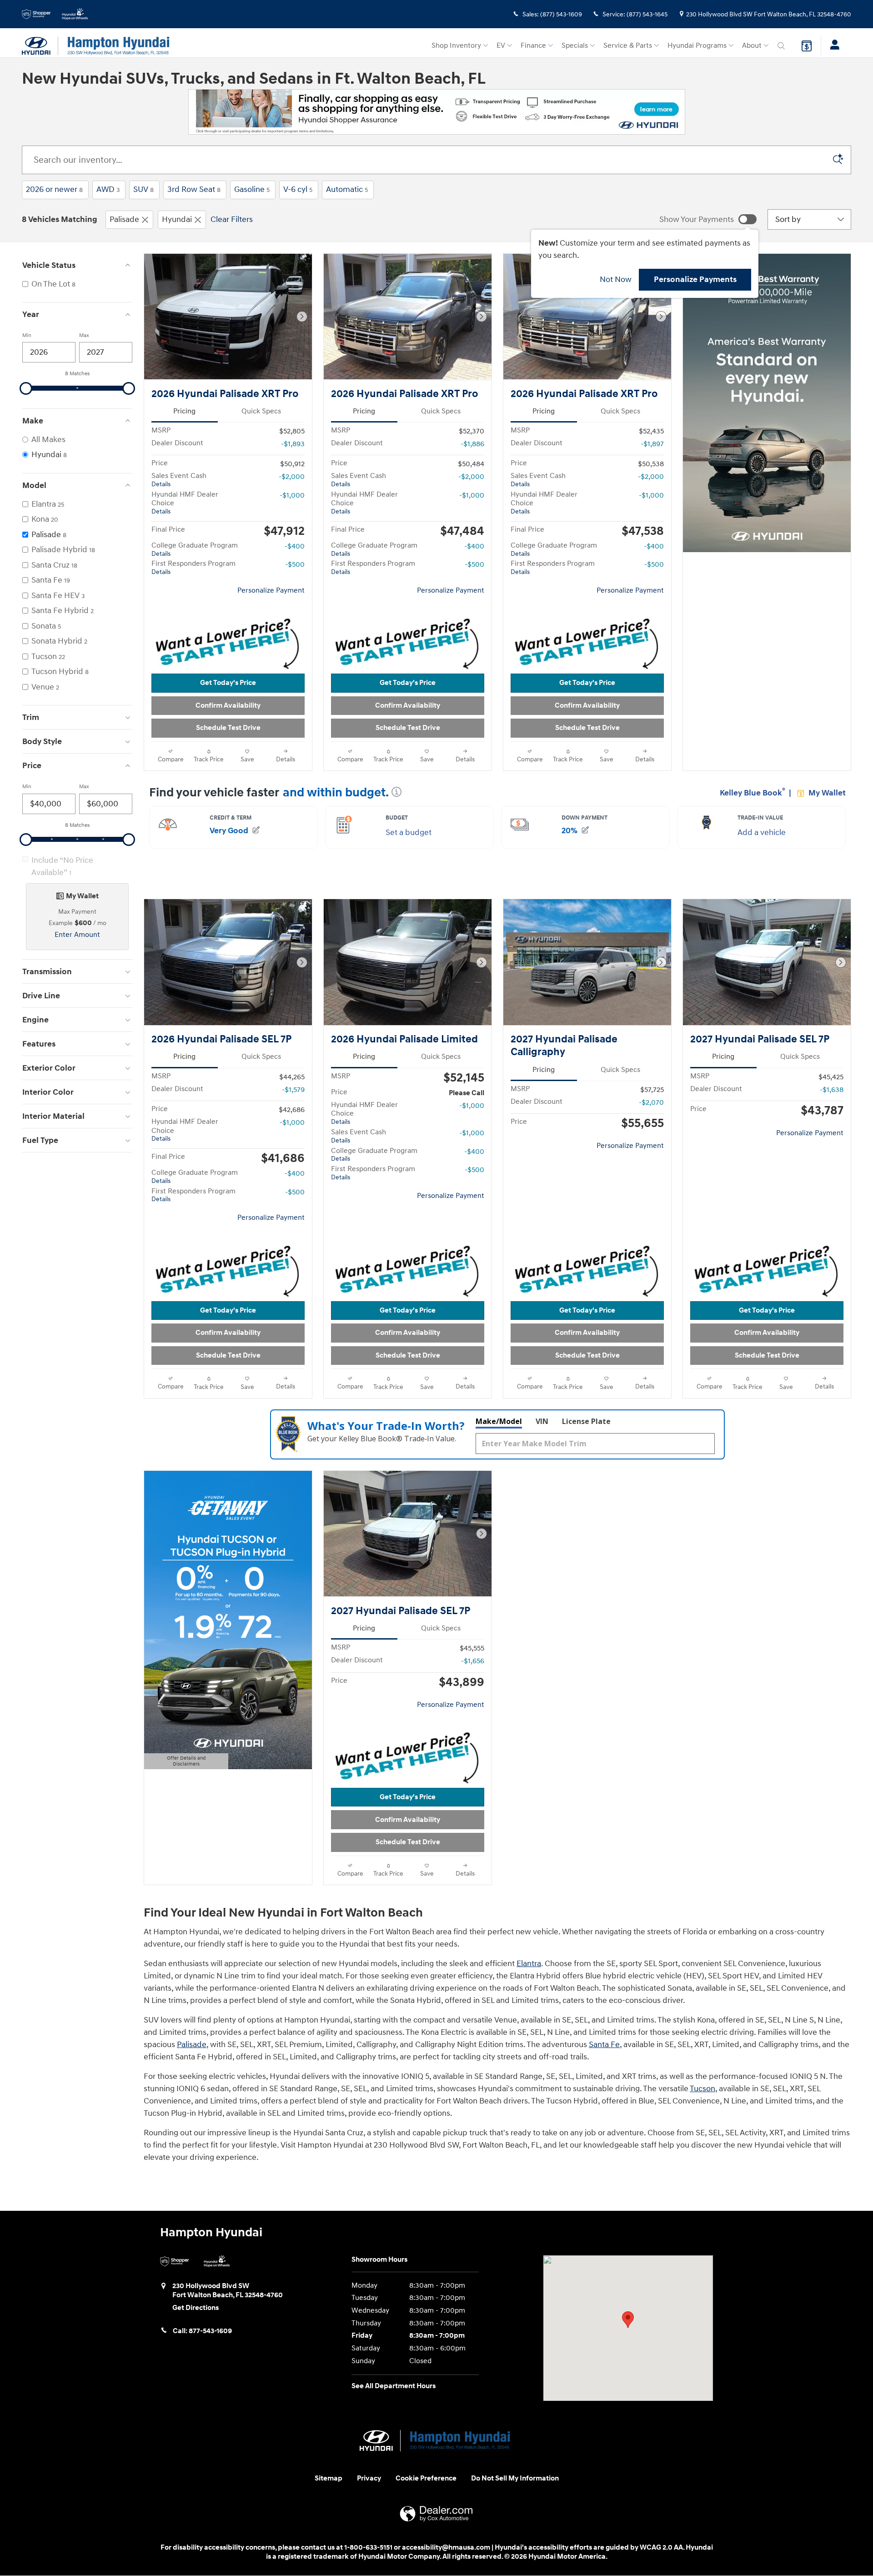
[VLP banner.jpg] (437, 112)
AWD (108, 189)
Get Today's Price (228, 683)
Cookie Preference (426, 2478)
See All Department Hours (394, 2386)
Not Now (616, 279)
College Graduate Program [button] (195, 549)
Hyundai (177, 219)
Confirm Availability (228, 706)
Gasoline (252, 189)
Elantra (529, 1964)
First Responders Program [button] (193, 568)
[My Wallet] (807, 46)
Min (27, 335)
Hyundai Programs (697, 46)
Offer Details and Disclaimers (183, 1762)
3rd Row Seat (194, 189)
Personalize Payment (271, 591)
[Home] (40, 46)
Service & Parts (628, 46)
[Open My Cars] (832, 46)
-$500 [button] (295, 565)
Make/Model (499, 1421)
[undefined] (436, 112)
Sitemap (329, 2478)
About (752, 46)
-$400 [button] (295, 546)
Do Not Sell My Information (515, 2478)
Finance (533, 46)
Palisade (124, 219)
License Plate (586, 1421)
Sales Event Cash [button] (179, 480)
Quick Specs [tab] (261, 411)
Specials (575, 46)
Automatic (347, 189)
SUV (143, 189)
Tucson (702, 2089)
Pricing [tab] (184, 411)
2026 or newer (54, 189)
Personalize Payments (695, 279)
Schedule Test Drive (228, 728)
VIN (542, 1421)
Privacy (369, 2478)
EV (501, 46)
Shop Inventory (456, 46)
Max (84, 335)
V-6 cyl (298, 189)
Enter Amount (77, 935)
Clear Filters (232, 219)
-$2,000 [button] (292, 477)
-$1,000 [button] (292, 496)
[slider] (26, 388)
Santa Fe (604, 2045)
